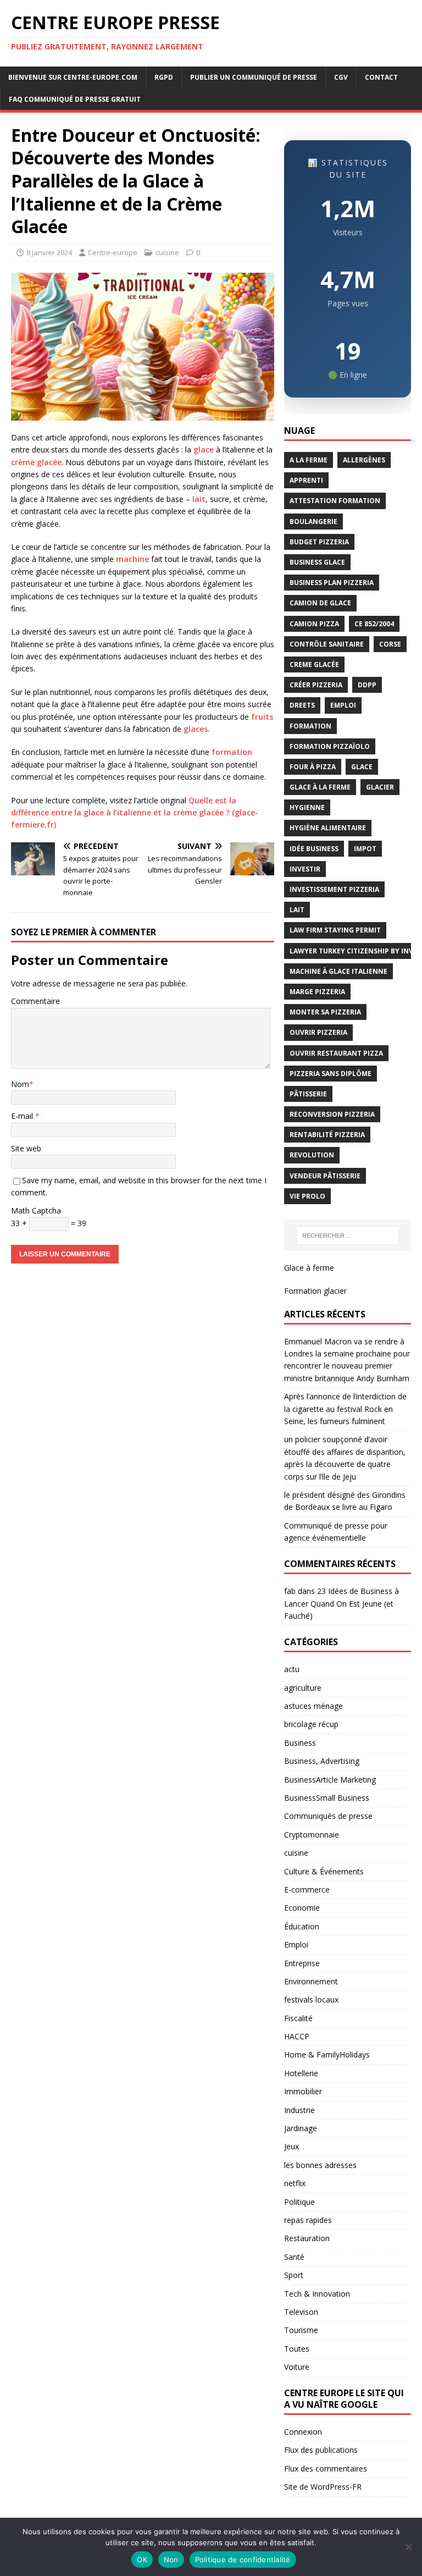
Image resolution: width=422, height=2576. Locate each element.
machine (132, 559)
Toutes (297, 2349)
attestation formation (335, 501)
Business (300, 1743)
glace (204, 449)
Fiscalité (298, 2018)
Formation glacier (315, 1291)
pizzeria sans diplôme (331, 1074)
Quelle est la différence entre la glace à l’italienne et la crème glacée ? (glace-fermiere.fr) (135, 813)
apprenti (306, 480)
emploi (343, 705)
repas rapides (308, 2220)
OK (142, 2560)
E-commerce (307, 1890)
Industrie (299, 2110)
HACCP (297, 2036)
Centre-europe (113, 252)
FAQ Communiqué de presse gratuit (75, 99)
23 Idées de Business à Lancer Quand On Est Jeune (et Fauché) (342, 1603)
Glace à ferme (309, 1268)
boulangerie (313, 522)
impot (365, 849)
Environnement (311, 1981)
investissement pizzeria (334, 889)
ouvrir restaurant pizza (336, 1053)
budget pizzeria (319, 542)
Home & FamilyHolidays (327, 2054)
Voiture (297, 2367)
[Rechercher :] (348, 1235)
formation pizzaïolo (330, 746)
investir (305, 869)
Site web (26, 1148)
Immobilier (303, 2091)
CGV (341, 77)
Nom (20, 1084)
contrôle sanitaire (327, 644)
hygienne (307, 807)
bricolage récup (311, 1724)
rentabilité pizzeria (327, 1135)
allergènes (364, 460)
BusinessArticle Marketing (330, 1780)
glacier (380, 787)
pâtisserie (308, 1094)
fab (290, 1591)
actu (292, 1669)
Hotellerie (301, 2073)
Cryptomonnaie (312, 1835)
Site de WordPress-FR (323, 2487)
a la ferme (309, 460)
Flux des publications (321, 2450)
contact (381, 77)
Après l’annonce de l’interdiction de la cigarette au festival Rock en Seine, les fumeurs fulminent (345, 1409)
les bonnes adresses (320, 2165)
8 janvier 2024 (49, 252)
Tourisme (301, 2330)
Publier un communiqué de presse (254, 77)
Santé (294, 2257)
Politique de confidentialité (243, 2560)
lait (199, 499)
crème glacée (36, 462)
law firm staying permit (335, 930)
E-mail (23, 1116)
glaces (196, 729)
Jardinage (301, 2128)
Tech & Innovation (317, 2294)
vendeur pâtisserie (325, 1176)
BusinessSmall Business (327, 1798)
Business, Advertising (322, 1761)
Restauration (307, 2238)
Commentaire (35, 1001)
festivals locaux (311, 1999)
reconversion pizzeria (332, 1114)
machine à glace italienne (338, 971)
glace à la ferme (320, 787)
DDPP (367, 685)
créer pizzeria (316, 685)
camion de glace (320, 603)
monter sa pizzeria (325, 1012)
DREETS (302, 705)
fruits (262, 717)
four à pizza (313, 767)
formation (232, 752)
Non (171, 2560)
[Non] (408, 2547)
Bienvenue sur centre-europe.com (73, 77)
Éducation (302, 1926)
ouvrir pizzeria (318, 1032)
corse (390, 644)
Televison (301, 2312)
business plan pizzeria (332, 583)
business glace (317, 562)
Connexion (303, 2432)
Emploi (296, 1945)
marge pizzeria (317, 992)
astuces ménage (313, 1706)
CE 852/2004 (374, 624)
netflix (295, 2183)
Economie (302, 1908)
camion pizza (314, 624)
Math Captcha (36, 1210)
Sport (294, 2275)
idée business (314, 849)
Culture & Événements (324, 1871)
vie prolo (307, 1196)
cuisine (167, 252)
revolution (312, 1155)
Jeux (291, 2146)
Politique (299, 2202)
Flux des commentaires (326, 2469)
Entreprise (302, 1963)
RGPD (164, 77)
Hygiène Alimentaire (328, 828)
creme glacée (314, 664)
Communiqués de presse (328, 1816)
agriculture (303, 1688)
